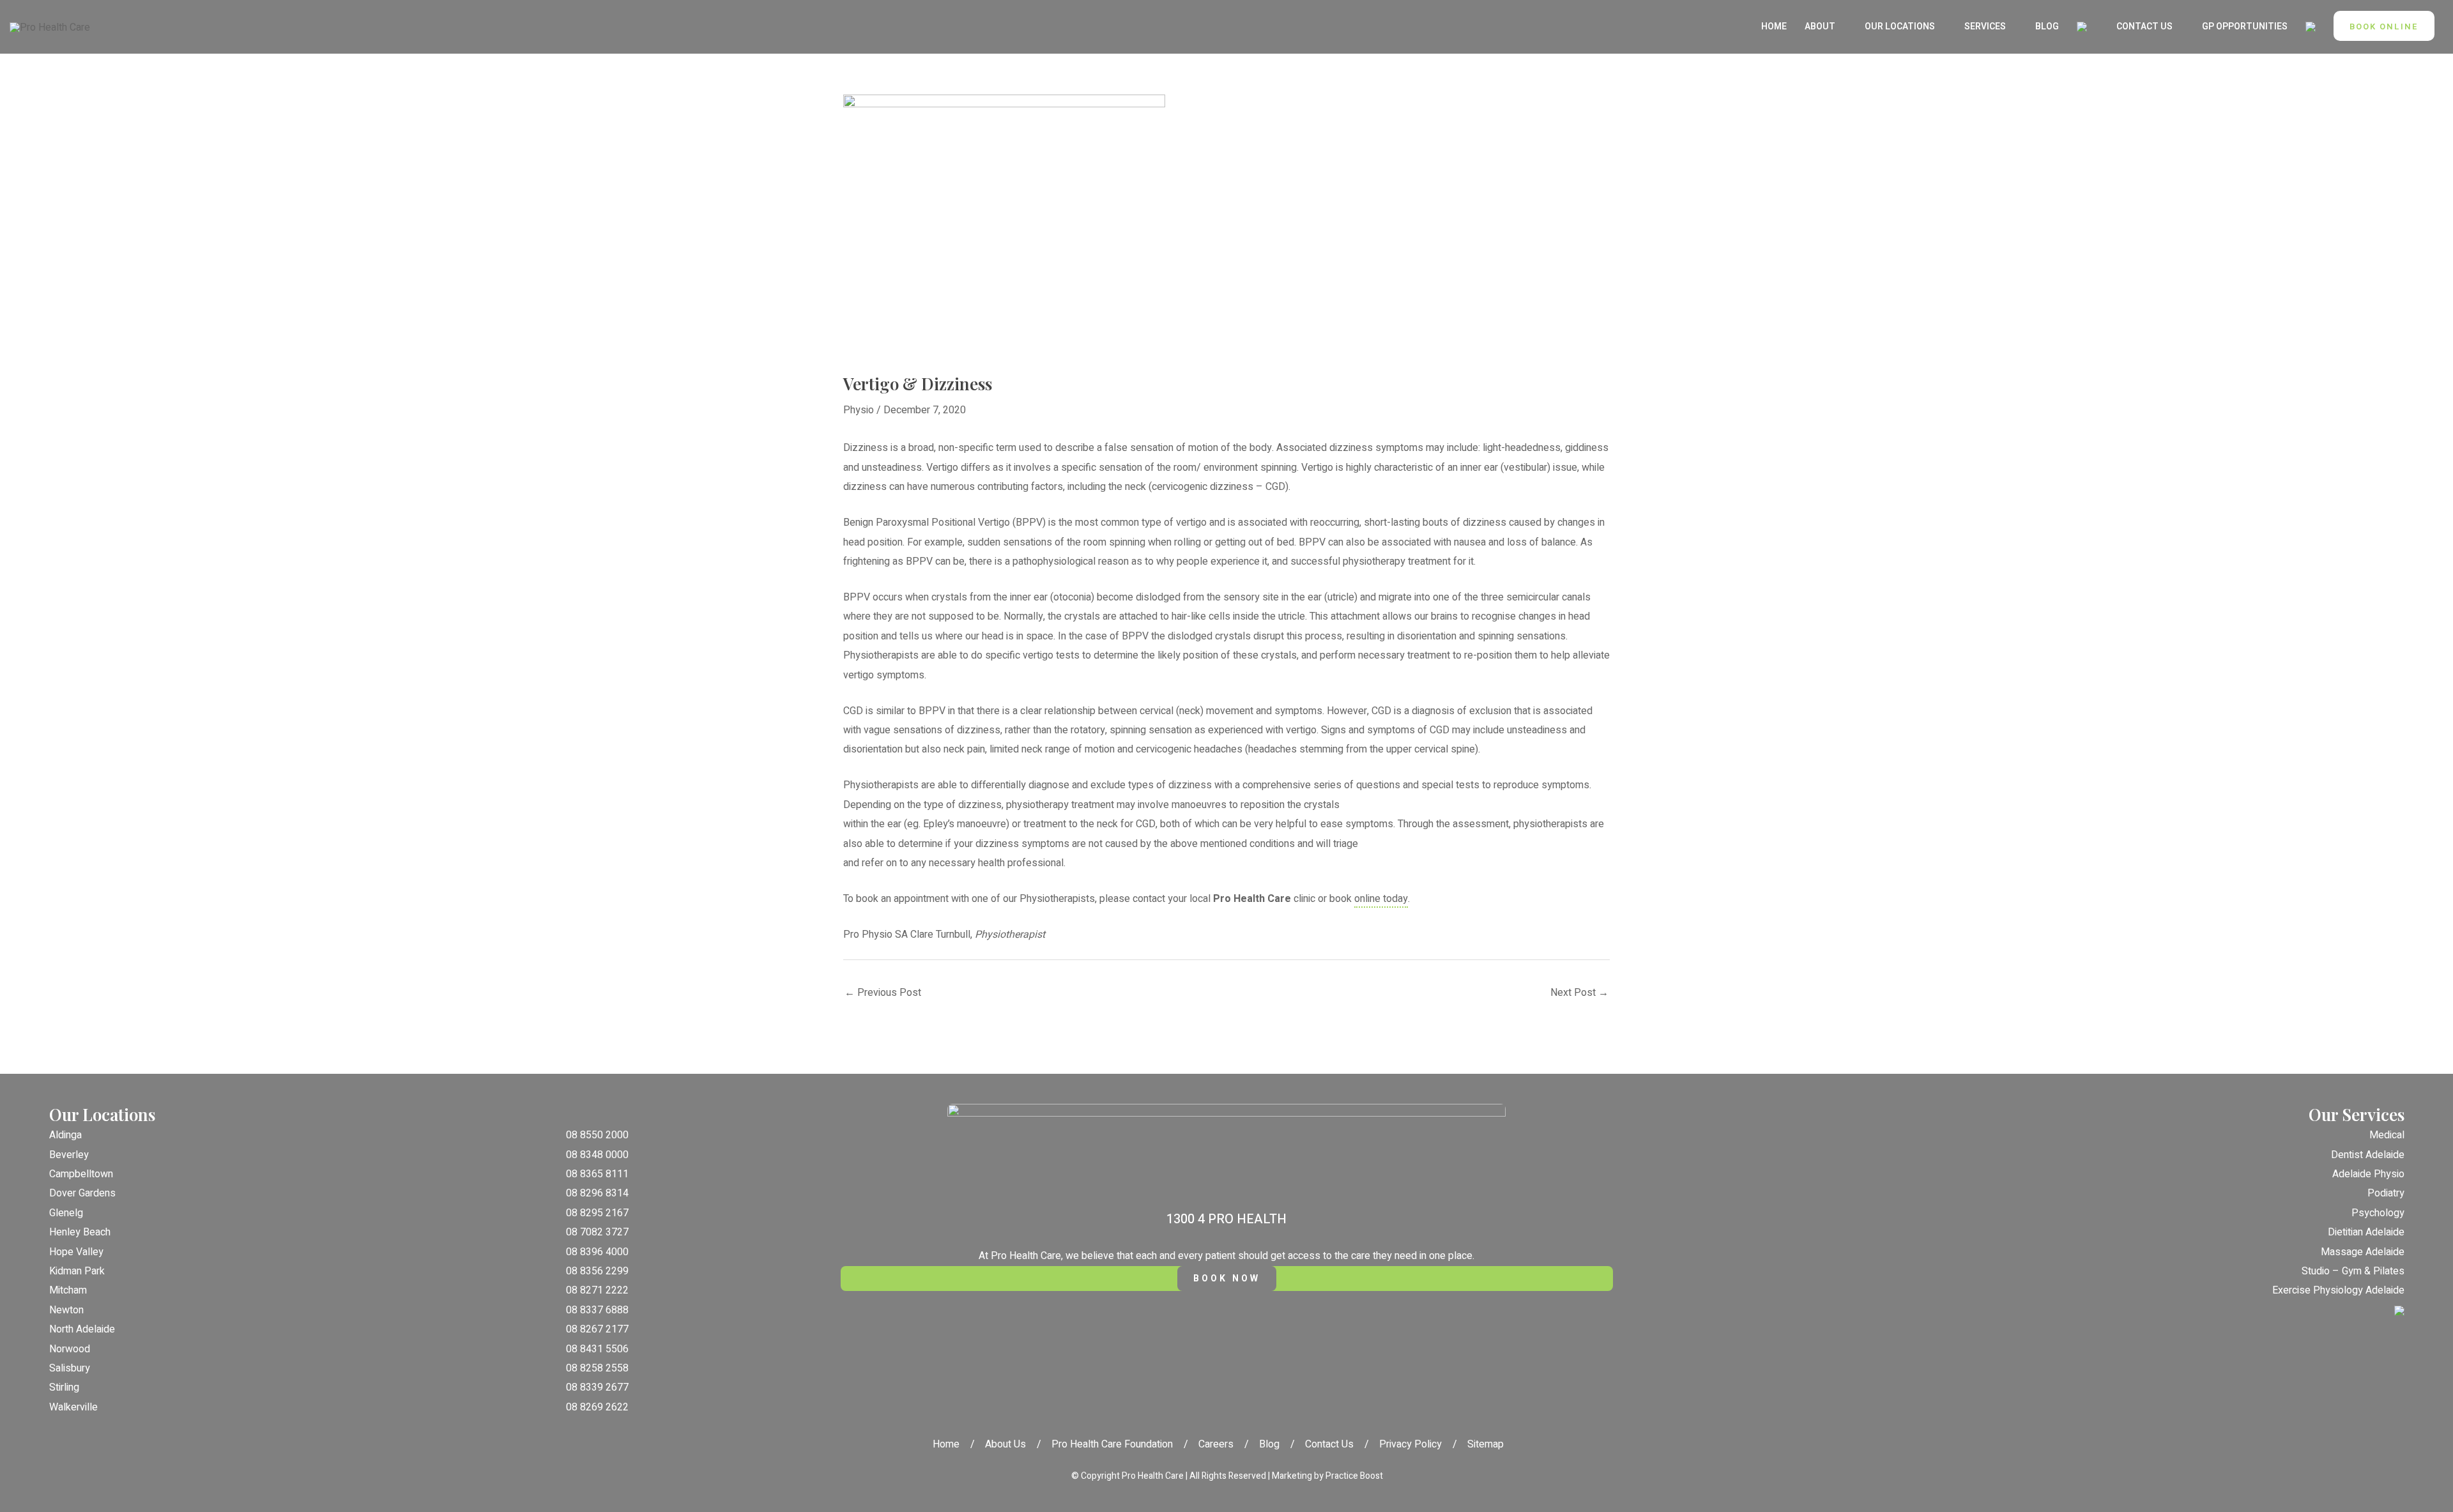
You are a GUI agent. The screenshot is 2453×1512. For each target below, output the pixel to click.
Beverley (69, 1155)
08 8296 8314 (597, 1193)
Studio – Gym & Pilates (2353, 1271)
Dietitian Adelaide (2366, 1232)
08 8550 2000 (597, 1135)
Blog (1269, 1444)
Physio (859, 410)
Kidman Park (77, 1271)
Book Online (2384, 27)
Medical (2387, 1135)
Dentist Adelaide (2368, 1155)
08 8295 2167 (597, 1213)
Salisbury (70, 1368)
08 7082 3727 (597, 1232)
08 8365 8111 (597, 1174)
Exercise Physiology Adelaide (2338, 1290)
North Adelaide (82, 1329)
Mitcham (68, 1290)
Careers (1216, 1444)
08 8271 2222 (597, 1290)
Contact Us (1329, 1444)
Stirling (64, 1387)
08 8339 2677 (597, 1387)
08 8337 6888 (597, 1310)
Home (946, 1444)
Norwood (70, 1349)
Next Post (1579, 993)
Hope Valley (76, 1252)
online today (1381, 899)
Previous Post (883, 993)
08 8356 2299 (597, 1271)
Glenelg (66, 1213)
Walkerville (73, 1407)
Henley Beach (80, 1232)
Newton (66, 1310)
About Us (1005, 1444)
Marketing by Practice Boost (1327, 1476)
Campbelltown (81, 1174)
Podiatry (2386, 1193)
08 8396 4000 (597, 1252)
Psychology (2378, 1213)
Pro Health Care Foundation (1112, 1444)
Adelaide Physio (2368, 1174)
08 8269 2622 (597, 1407)
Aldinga (65, 1135)
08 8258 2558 (597, 1368)
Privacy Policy (1410, 1444)
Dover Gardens (82, 1193)
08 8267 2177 (597, 1329)
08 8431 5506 (597, 1349)
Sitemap (1486, 1444)
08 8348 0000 (597, 1155)
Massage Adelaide (2363, 1252)
